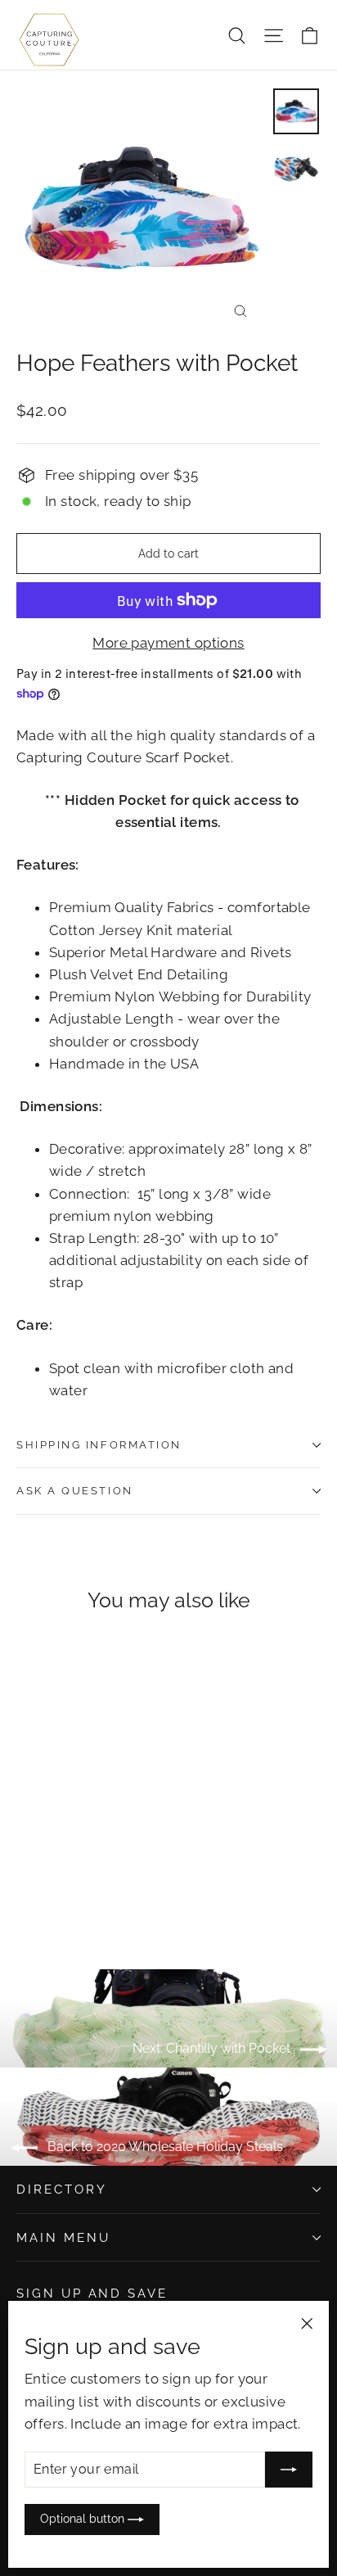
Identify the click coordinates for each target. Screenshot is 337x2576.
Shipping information (99, 1445)
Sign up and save (92, 2293)
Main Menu (63, 2237)
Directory (61, 2189)
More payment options (168, 643)
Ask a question (75, 1491)
